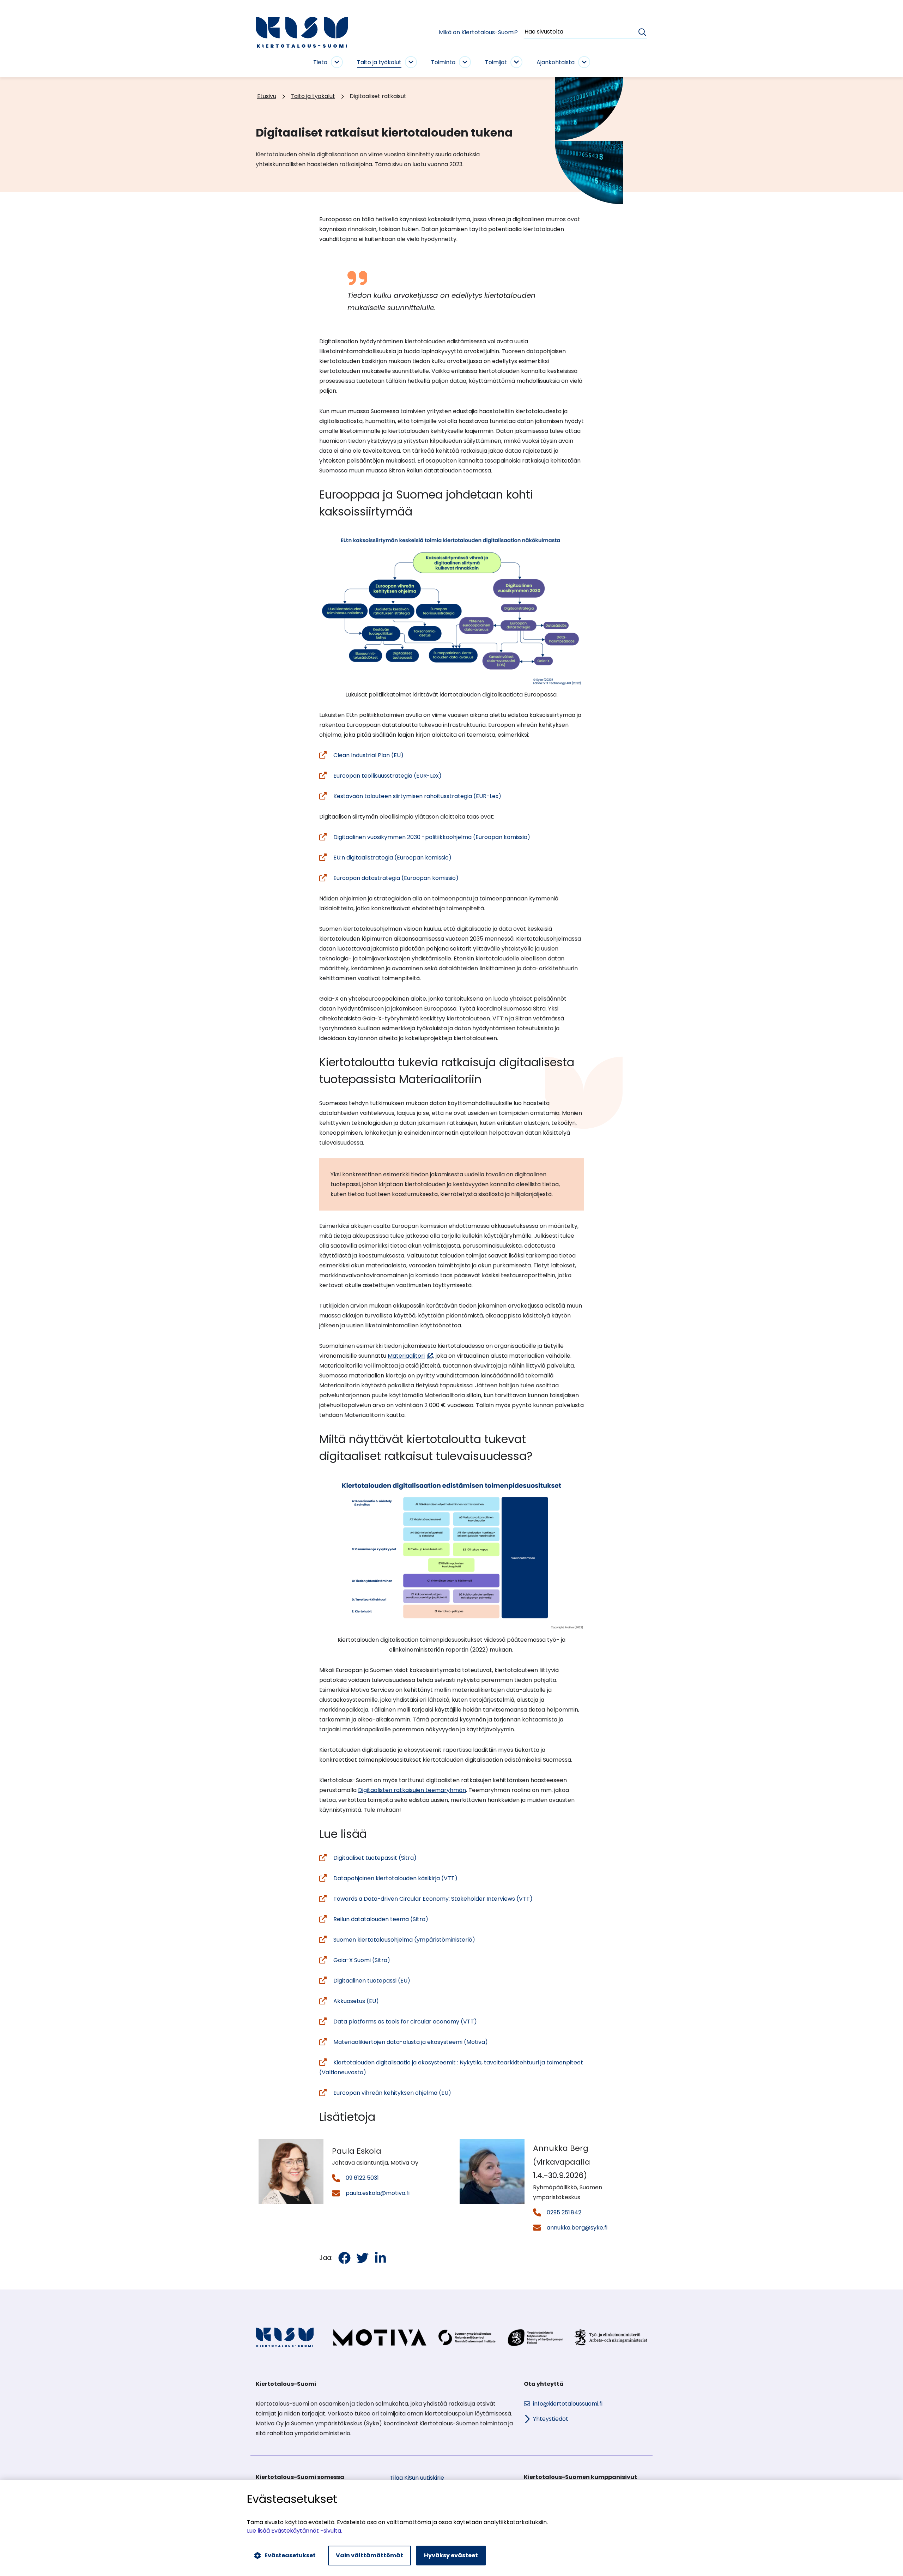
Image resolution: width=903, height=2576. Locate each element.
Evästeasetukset (290, 2555)
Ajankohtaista (556, 62)
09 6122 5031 (362, 2178)
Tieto (320, 62)
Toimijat (496, 62)
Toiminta (443, 62)
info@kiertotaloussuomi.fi (568, 2404)
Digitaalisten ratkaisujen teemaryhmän (412, 1790)
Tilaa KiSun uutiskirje (417, 2478)
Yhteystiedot (551, 2419)
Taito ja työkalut (379, 62)
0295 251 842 (564, 2212)
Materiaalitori (410, 1356)
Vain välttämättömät (369, 2555)
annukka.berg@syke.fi (577, 2228)
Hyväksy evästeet (451, 2555)
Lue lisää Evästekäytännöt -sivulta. (295, 2531)
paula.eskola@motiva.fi (378, 2193)
